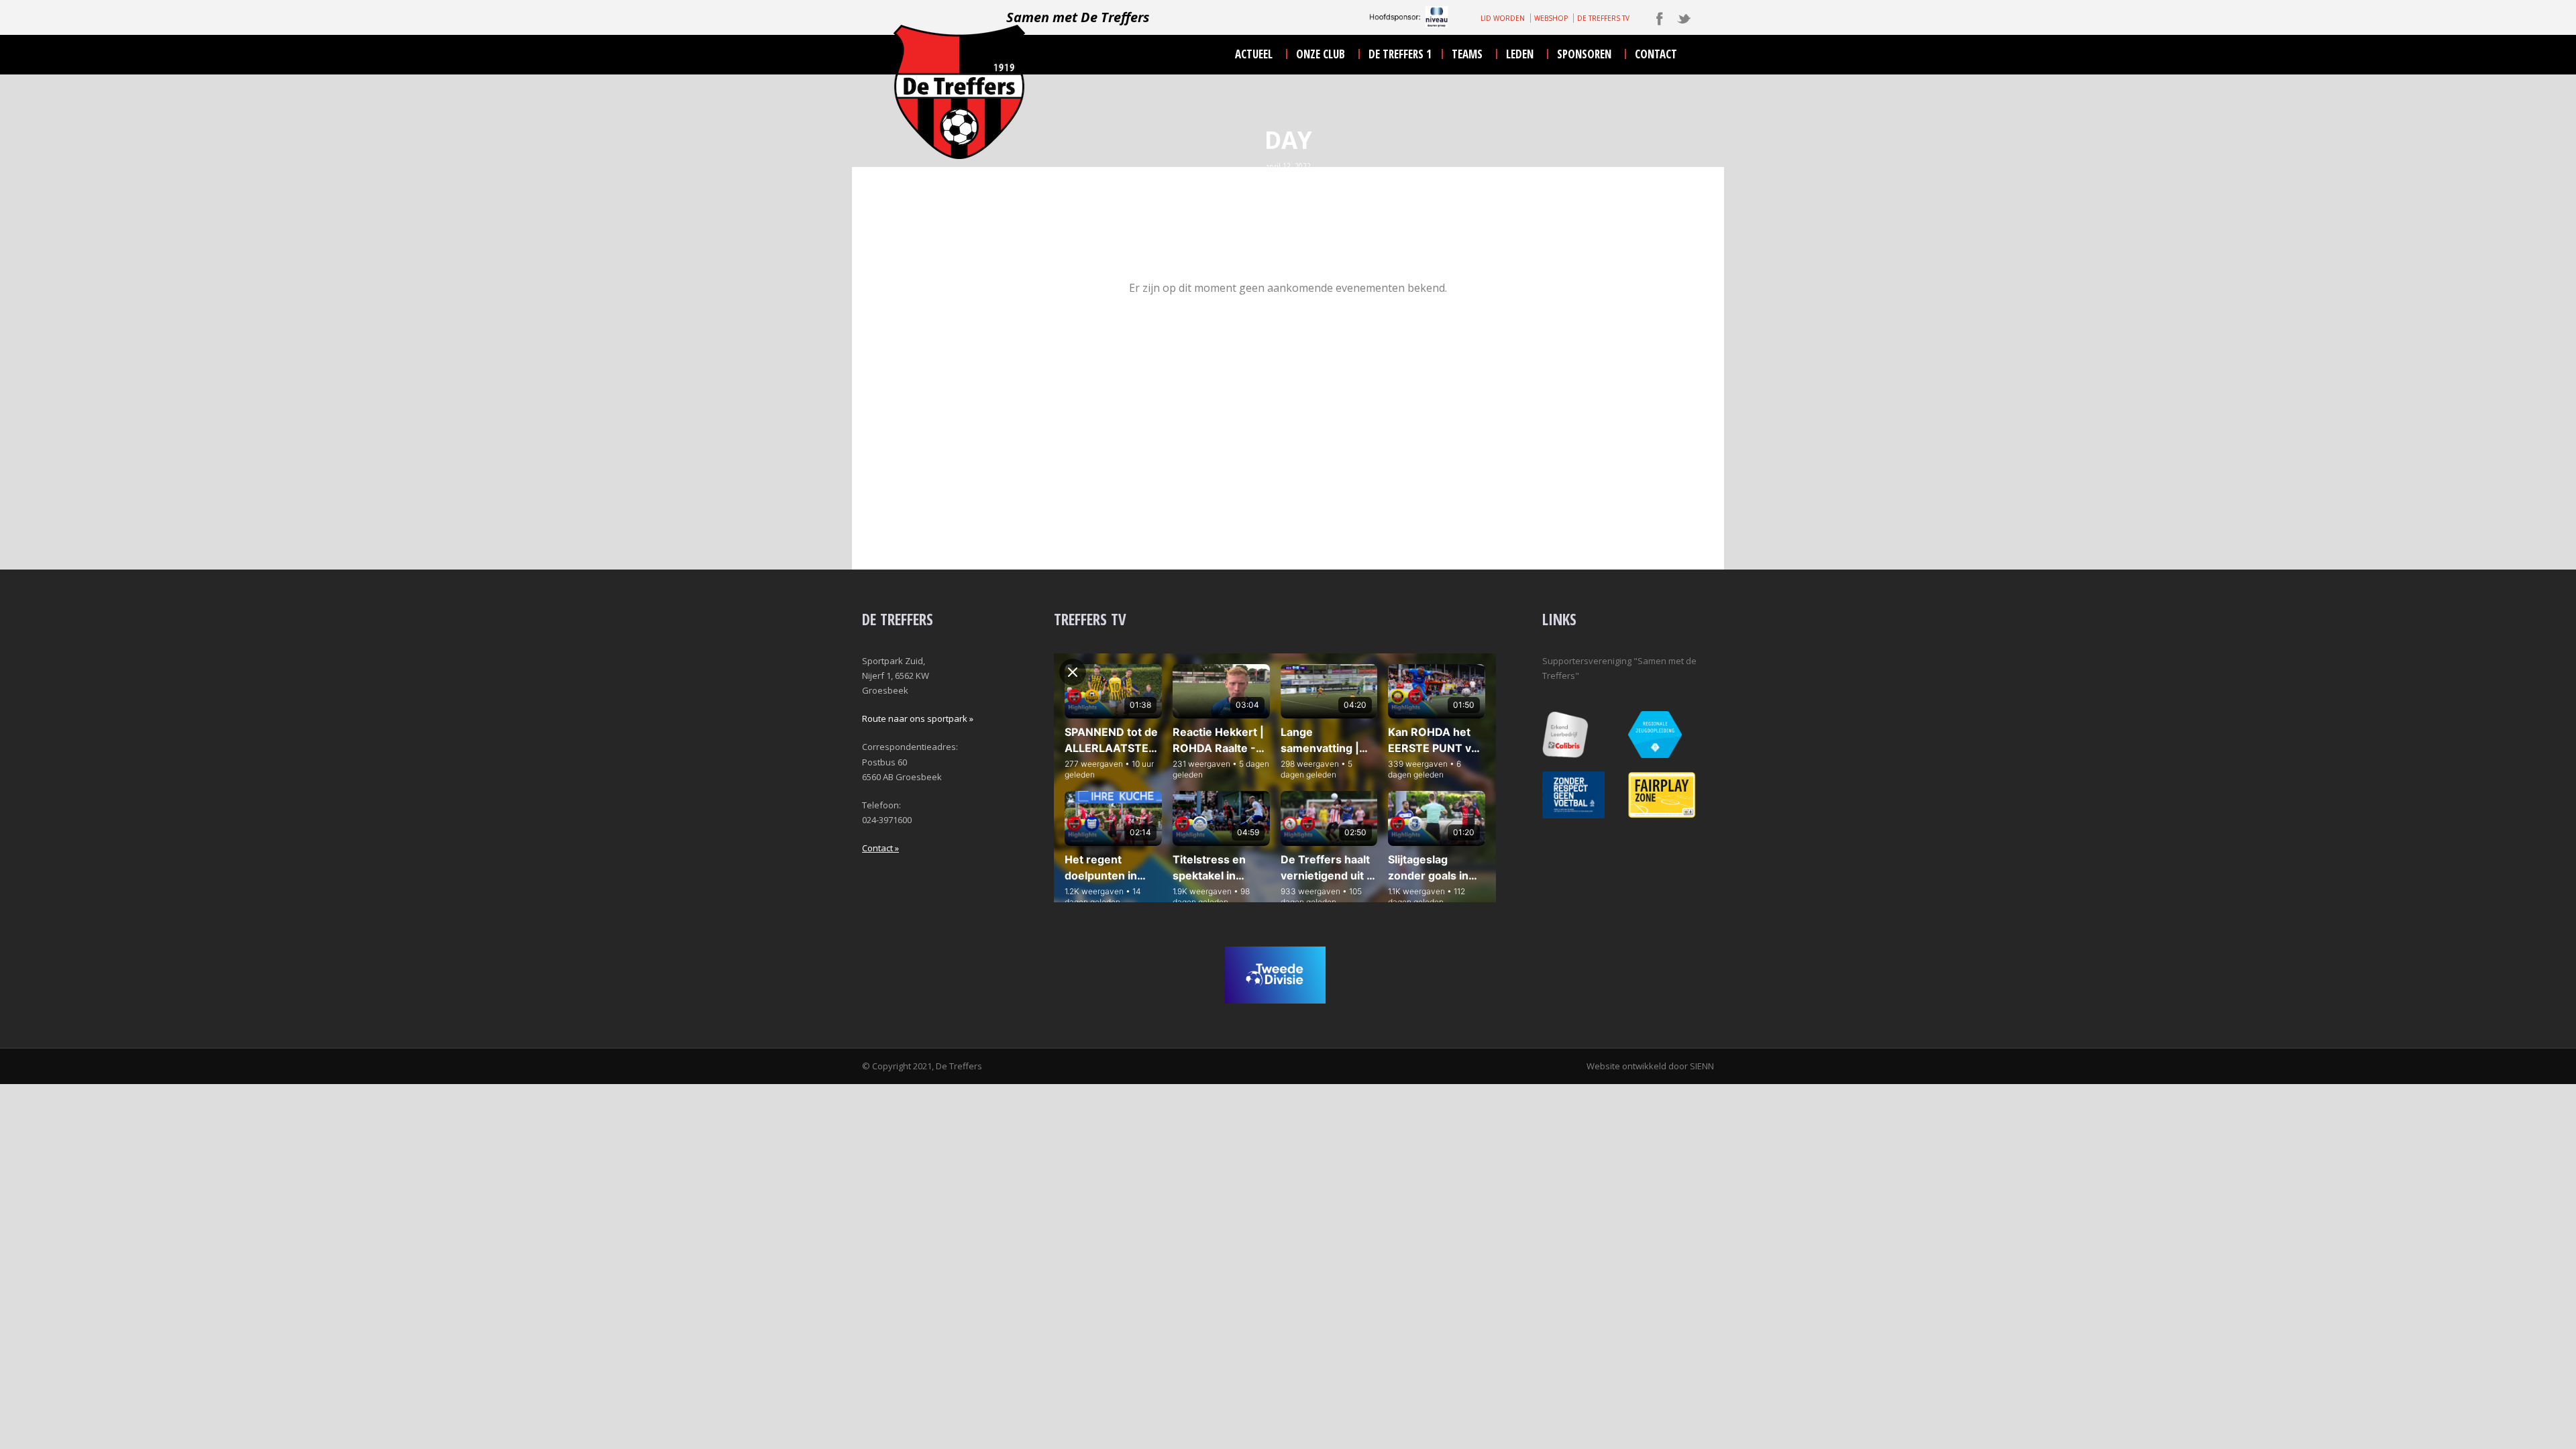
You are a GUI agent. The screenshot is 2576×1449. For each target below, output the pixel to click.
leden (1520, 54)
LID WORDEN (1503, 18)
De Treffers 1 (1400, 54)
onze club (1321, 54)
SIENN (1702, 1066)
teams (1467, 54)
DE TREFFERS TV (1603, 18)
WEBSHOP (1551, 18)
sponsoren (1584, 54)
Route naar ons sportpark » (918, 718)
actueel (1254, 54)
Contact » (880, 848)
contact (1656, 54)
